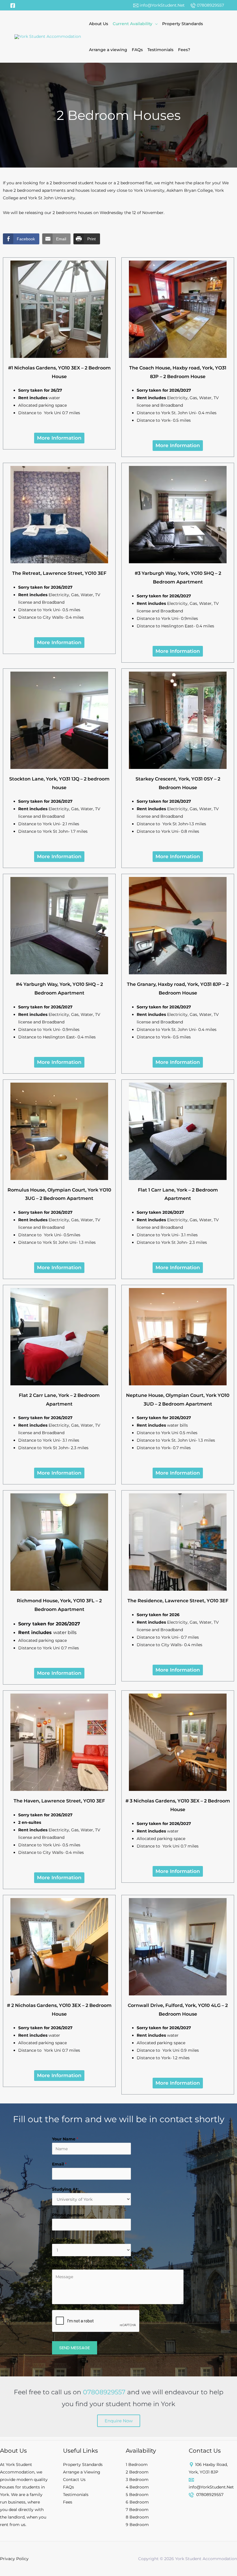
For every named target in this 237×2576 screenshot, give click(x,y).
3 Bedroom (137, 2480)
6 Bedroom (137, 2502)
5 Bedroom (137, 2495)
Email (59, 2164)
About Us (99, 24)
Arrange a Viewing (82, 2472)
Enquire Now (119, 2421)
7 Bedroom (137, 2510)
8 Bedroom (137, 2517)
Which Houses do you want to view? (92, 2266)
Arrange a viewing (108, 50)
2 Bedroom (137, 2472)
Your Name (65, 2139)
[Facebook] (13, 5)
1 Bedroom (137, 2465)
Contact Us (74, 2480)
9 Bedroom (137, 2525)
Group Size (64, 2240)
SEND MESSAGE (75, 2348)
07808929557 (210, 5)
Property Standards (183, 24)
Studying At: (65, 2189)
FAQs (137, 50)
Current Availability (133, 24)
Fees (68, 2502)
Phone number (68, 2215)
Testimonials (160, 50)
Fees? (184, 50)
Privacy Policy (14, 2559)
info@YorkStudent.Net (162, 5)
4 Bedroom (137, 2487)
